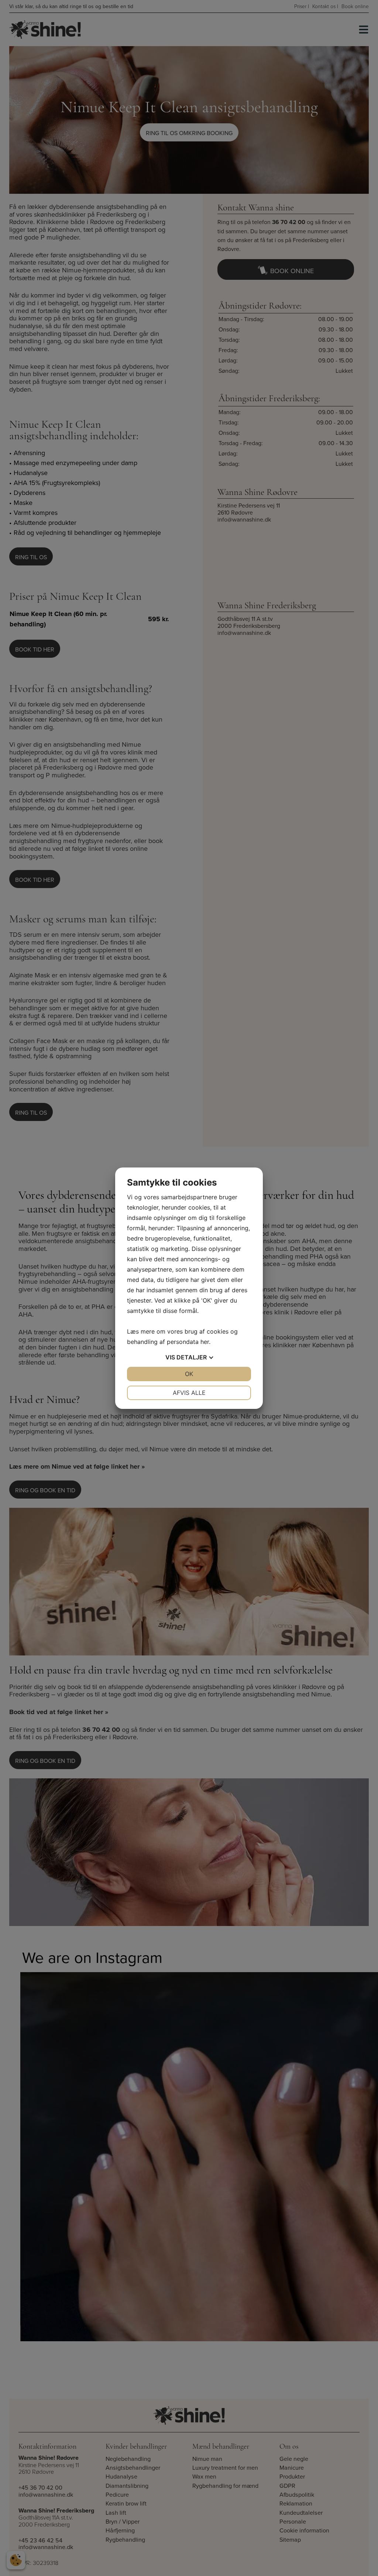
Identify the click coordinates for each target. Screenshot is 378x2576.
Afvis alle (189, 1393)
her (205, 1342)
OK (189, 1374)
